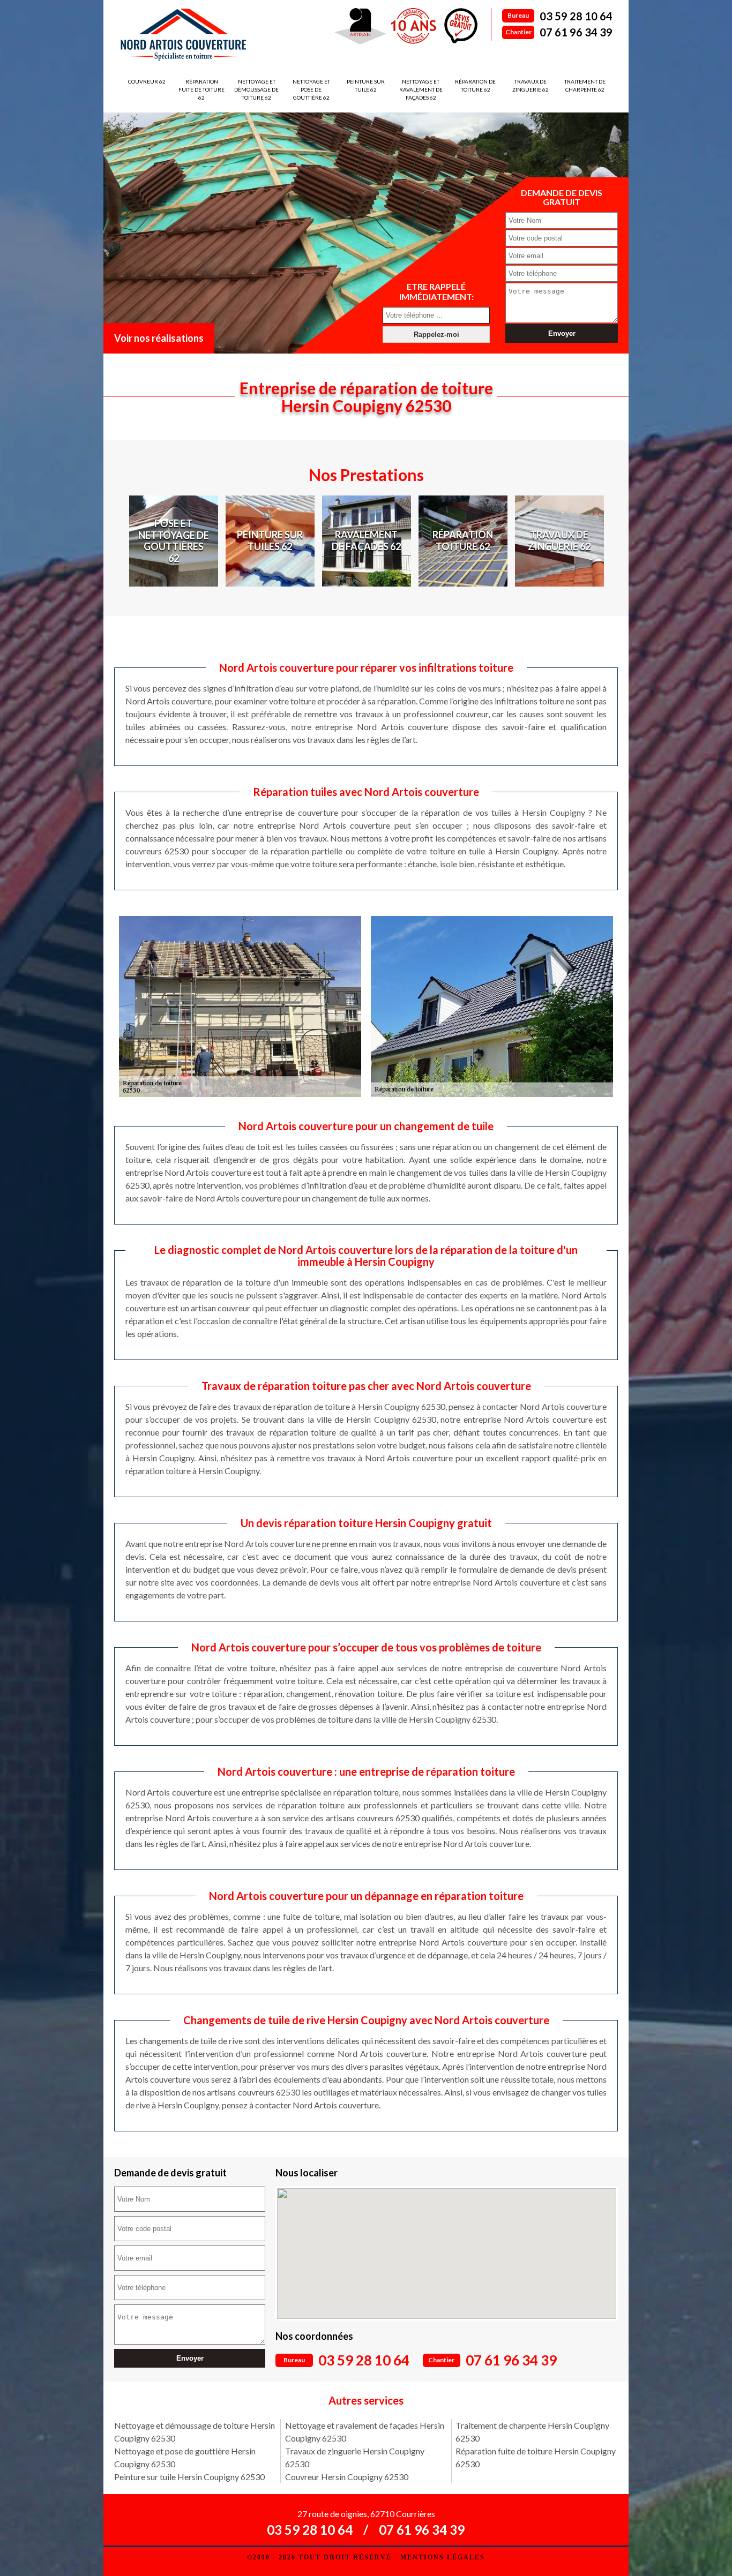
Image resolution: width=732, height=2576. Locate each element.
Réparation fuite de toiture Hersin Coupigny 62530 (536, 2457)
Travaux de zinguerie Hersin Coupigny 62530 (355, 2457)
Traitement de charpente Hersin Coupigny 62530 (532, 2432)
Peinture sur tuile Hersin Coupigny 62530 (189, 2477)
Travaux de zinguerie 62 (531, 85)
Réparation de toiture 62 (475, 85)
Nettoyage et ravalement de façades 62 (421, 89)
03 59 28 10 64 (576, 16)
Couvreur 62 (147, 81)
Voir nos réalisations (159, 338)
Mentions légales (443, 2557)
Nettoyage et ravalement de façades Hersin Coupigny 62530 (365, 2432)
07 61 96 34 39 (576, 32)
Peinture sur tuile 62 (366, 85)
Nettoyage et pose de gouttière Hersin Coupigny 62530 (185, 2457)
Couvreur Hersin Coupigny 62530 (347, 2477)
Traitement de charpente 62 (585, 85)
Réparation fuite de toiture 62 (201, 89)
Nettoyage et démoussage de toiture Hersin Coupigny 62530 (195, 2432)
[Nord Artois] (183, 35)
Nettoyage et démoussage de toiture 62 (256, 89)
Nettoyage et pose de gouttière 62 (311, 89)
